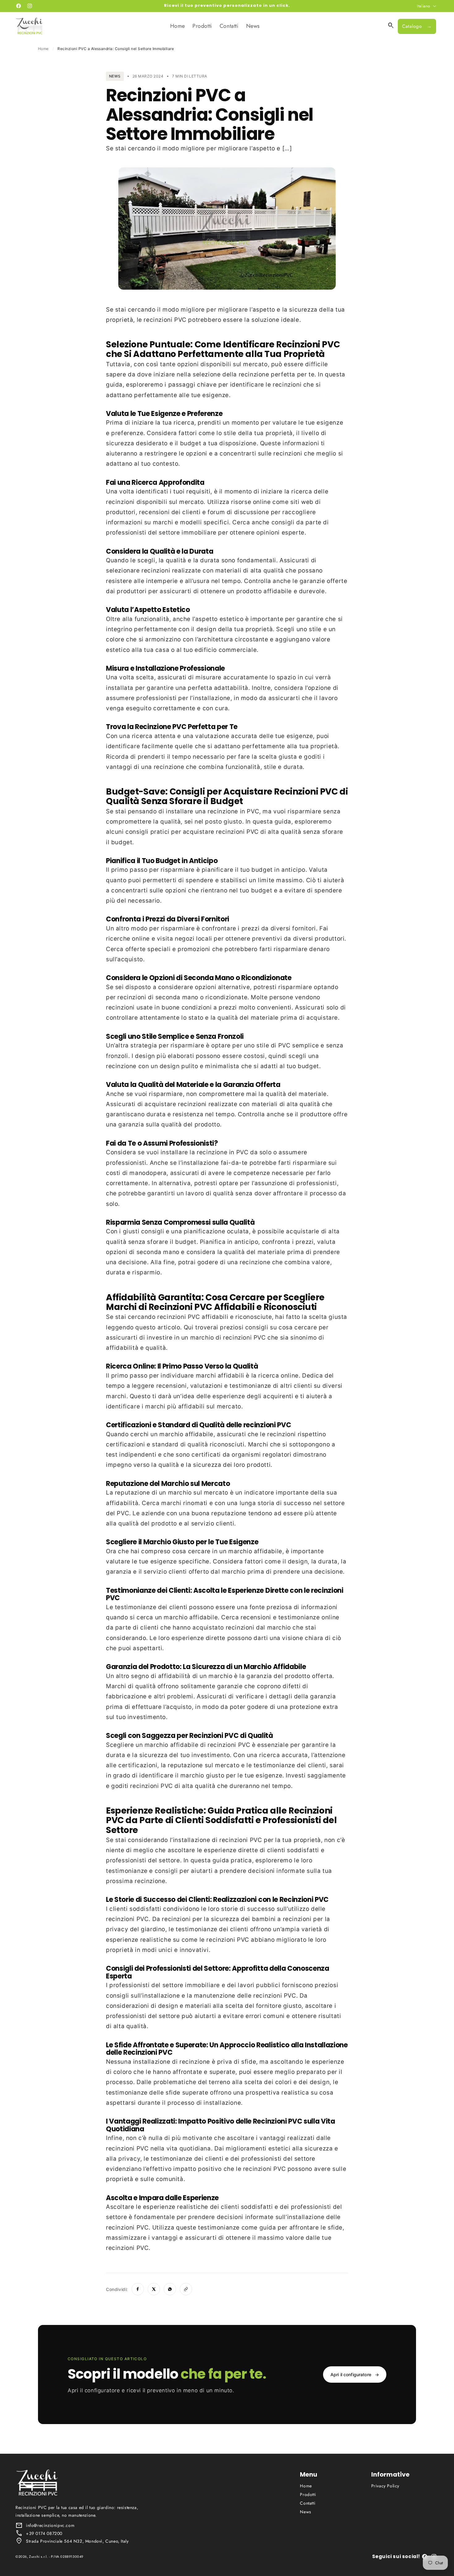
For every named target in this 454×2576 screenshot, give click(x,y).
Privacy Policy (385, 2486)
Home (43, 49)
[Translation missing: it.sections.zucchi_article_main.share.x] (154, 2289)
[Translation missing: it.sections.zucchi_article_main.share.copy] (186, 2289)
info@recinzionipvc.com (50, 2525)
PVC (180, 320)
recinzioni (157, 320)
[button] (391, 26)
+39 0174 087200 (44, 2533)
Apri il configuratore (355, 2375)
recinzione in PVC (233, 811)
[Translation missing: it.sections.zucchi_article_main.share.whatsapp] (170, 2289)
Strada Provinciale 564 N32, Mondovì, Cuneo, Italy (77, 2541)
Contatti (308, 2503)
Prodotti (308, 2494)
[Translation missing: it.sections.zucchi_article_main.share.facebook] (138, 2289)
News (305, 2512)
